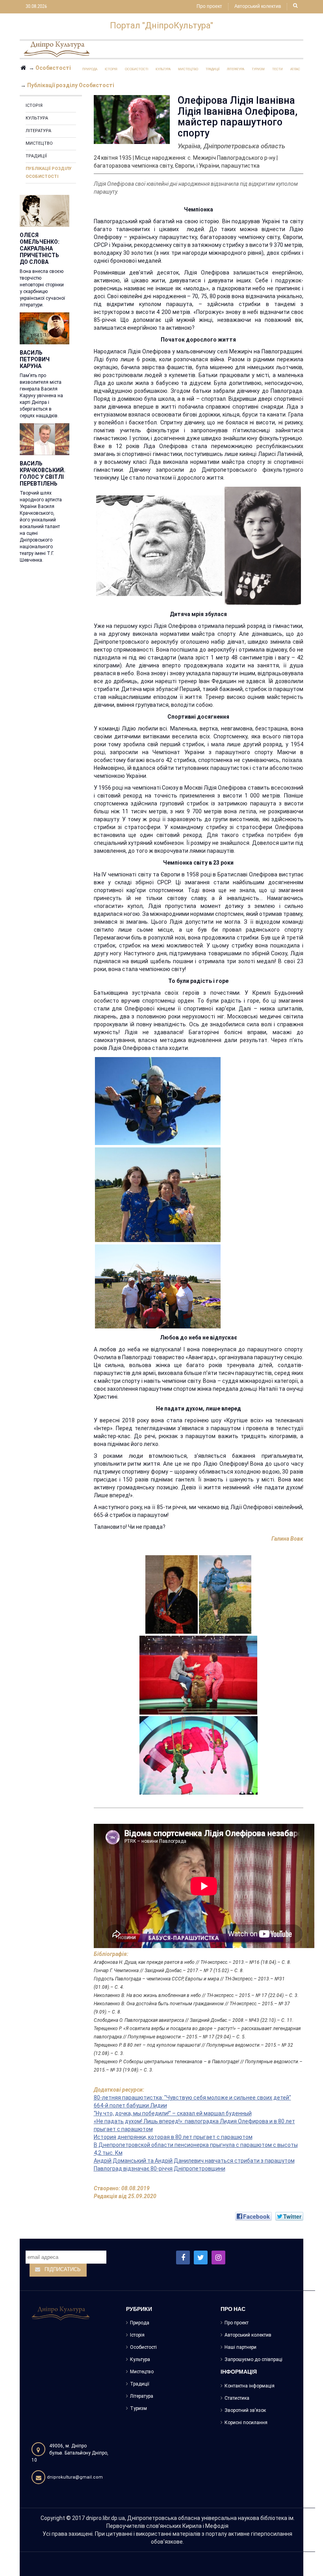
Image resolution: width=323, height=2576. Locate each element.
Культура (37, 118)
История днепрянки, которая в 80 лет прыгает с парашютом (173, 2137)
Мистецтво (39, 143)
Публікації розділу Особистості (49, 173)
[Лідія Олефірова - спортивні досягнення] (263, 545)
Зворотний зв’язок (245, 2410)
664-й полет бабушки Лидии (130, 2105)
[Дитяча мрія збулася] (159, 545)
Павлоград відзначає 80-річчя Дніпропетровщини (160, 2169)
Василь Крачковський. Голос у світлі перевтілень (43, 474)
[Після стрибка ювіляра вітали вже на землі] (158, 1286)
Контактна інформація (250, 2386)
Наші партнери (240, 2347)
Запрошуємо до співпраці (253, 2359)
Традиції (36, 156)
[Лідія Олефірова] (172, 1594)
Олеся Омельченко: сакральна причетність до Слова (40, 248)
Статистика (237, 2398)
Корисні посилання (246, 2423)
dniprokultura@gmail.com (75, 2477)
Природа (140, 2323)
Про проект (209, 7)
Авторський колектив (258, 7)
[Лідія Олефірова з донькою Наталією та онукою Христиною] (158, 1194)
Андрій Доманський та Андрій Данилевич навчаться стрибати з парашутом (194, 2161)
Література (38, 131)
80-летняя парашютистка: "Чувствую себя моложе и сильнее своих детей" (192, 2098)
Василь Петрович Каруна (35, 359)
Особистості (143, 2347)
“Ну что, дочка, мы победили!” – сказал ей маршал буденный (173, 2113)
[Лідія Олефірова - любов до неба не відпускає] (225, 1594)
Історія (34, 106)
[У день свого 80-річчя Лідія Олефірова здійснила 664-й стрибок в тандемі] (158, 1100)
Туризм (138, 2408)
